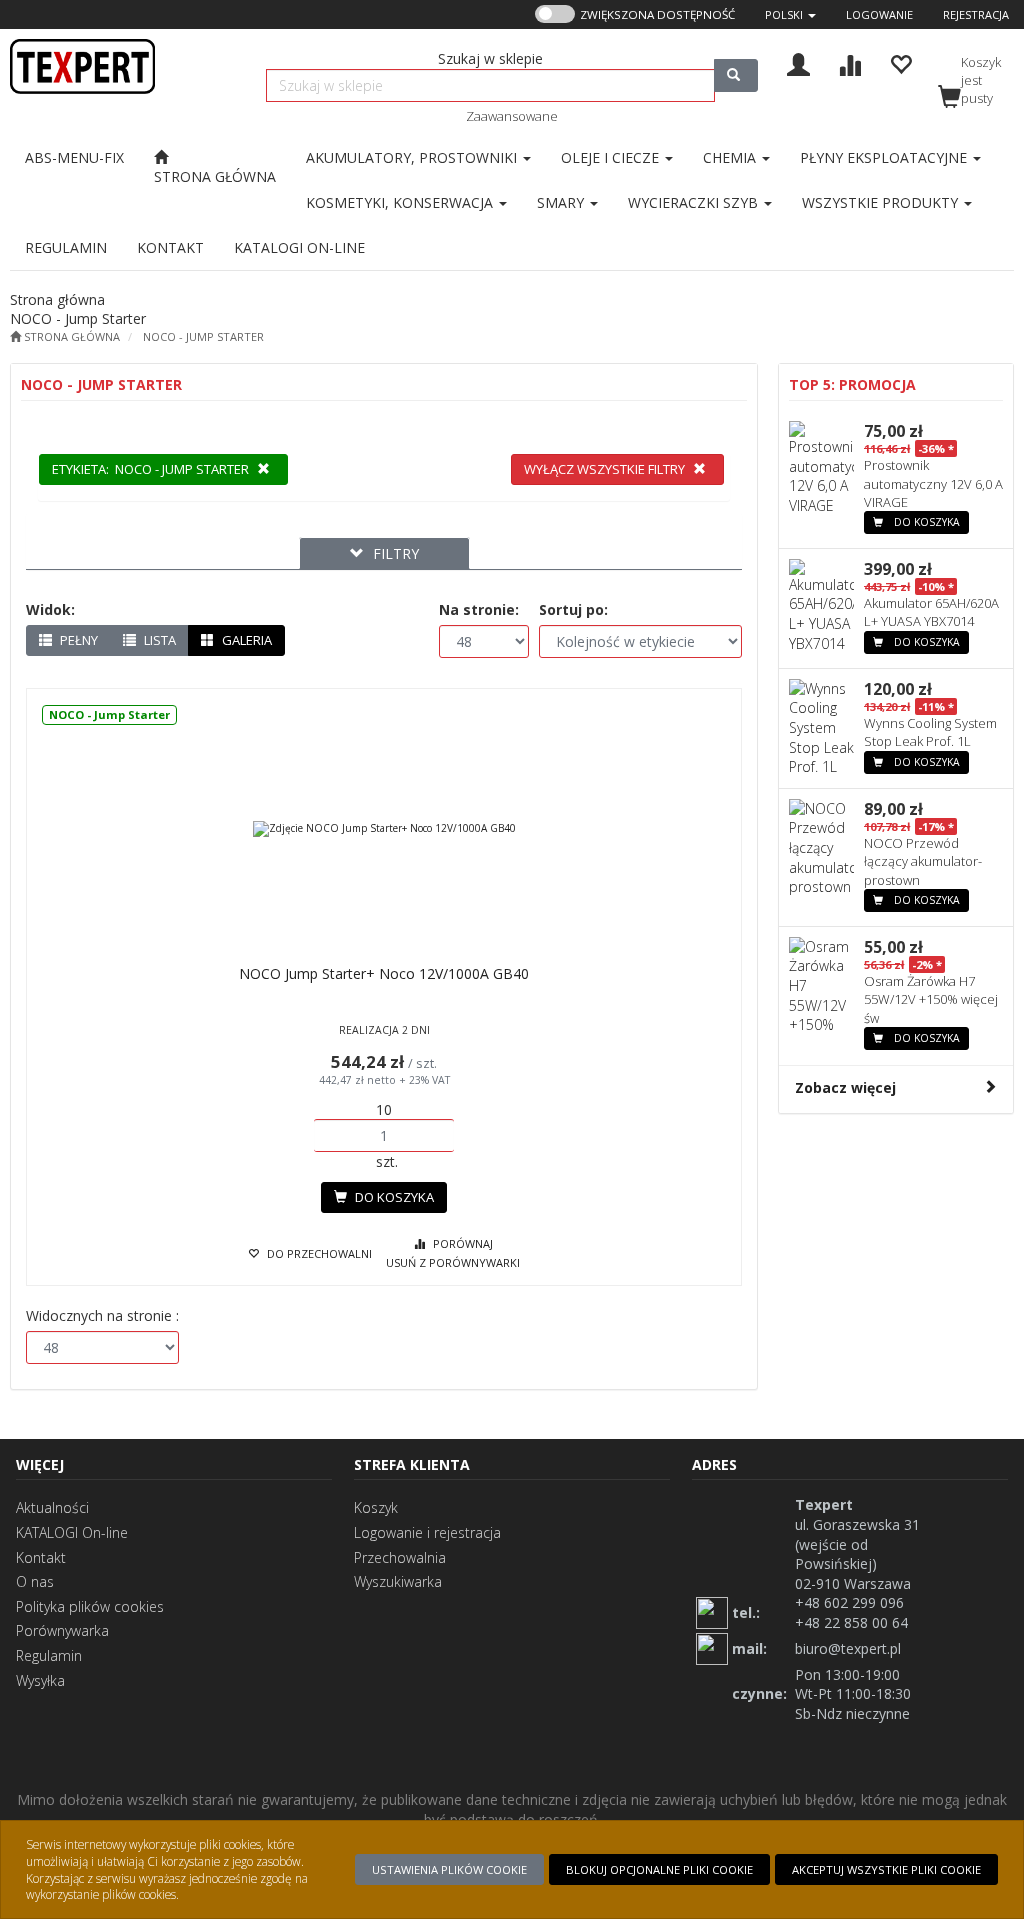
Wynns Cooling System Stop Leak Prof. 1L (930, 732)
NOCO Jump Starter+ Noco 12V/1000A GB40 (384, 973)
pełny (77, 640)
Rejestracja (976, 14)
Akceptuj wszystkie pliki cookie (886, 1869)
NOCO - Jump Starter (203, 336)
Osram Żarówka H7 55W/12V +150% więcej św (931, 999)
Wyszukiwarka (398, 1581)
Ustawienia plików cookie (449, 1869)
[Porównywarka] (849, 62)
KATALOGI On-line (72, 1532)
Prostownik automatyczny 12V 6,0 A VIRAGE (933, 483)
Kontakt (41, 1557)
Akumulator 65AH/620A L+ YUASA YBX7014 (931, 612)
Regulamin (49, 1655)
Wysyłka (40, 1680)
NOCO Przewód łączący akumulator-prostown (923, 861)
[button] (790, 14)
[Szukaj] (736, 75)
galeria (245, 640)
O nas (35, 1581)
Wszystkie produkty (882, 202)
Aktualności (52, 1507)
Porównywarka (62, 1630)
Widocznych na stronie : (102, 1315)
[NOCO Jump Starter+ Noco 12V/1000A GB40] (384, 829)
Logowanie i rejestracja (427, 1532)
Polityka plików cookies (90, 1606)
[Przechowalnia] (900, 62)
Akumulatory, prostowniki (413, 157)
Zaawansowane (512, 116)
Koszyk (376, 1507)
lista (158, 640)
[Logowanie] (798, 62)
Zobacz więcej (845, 1087)
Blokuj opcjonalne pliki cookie (659, 1869)
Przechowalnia (400, 1557)
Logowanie (879, 14)
